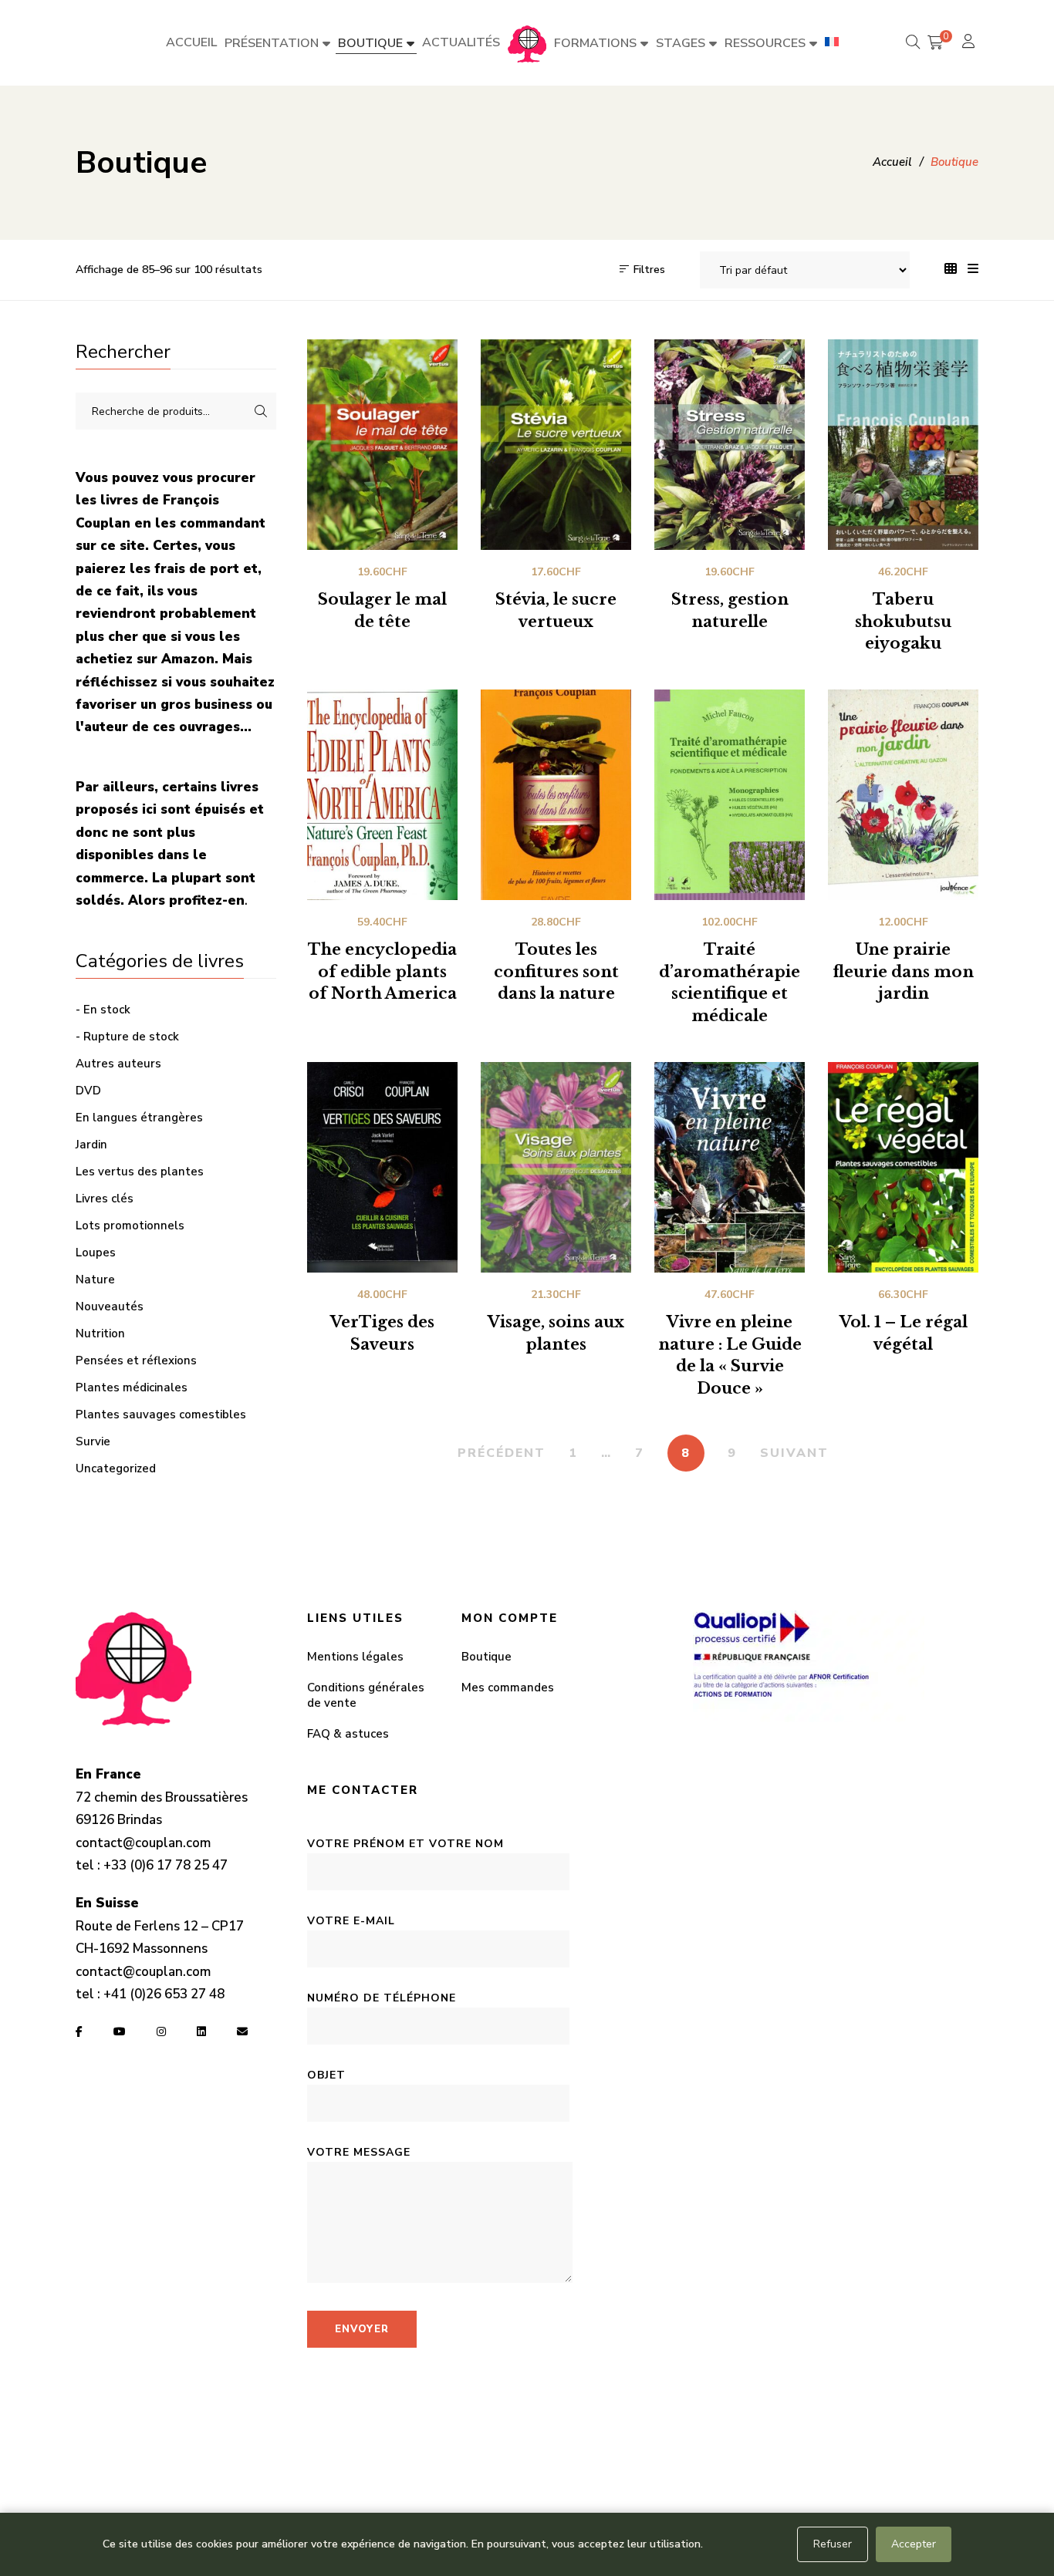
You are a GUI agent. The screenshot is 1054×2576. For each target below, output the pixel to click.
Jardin (91, 1145)
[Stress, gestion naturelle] (730, 445)
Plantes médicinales (132, 1387)
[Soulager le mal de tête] (382, 445)
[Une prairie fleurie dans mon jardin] (903, 795)
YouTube (120, 2031)
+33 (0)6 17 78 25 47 (166, 1865)
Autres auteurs (118, 1064)
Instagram (161, 2031)
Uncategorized (116, 1468)
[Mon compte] (970, 43)
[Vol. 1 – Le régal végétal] (903, 1167)
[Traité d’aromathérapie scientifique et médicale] (730, 795)
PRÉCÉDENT (502, 1453)
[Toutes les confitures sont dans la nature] (556, 795)
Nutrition (100, 1334)
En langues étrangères (139, 1118)
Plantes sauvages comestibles (161, 1414)
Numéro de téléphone (382, 1998)
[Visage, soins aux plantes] (556, 1167)
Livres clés (105, 1199)
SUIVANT (794, 1453)
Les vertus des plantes (140, 1172)
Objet (326, 2075)
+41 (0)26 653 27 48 (164, 1994)
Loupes (96, 1253)
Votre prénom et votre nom (405, 1844)
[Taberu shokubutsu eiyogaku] (903, 445)
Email (242, 2031)
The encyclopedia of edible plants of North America (382, 972)
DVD (88, 1091)
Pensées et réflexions (136, 1360)
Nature (95, 1280)
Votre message (359, 2152)
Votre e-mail (351, 1921)
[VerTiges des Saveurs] (382, 1167)
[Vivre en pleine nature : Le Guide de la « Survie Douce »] (730, 1167)
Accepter (914, 2544)
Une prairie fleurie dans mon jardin (903, 972)
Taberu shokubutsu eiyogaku (903, 622)
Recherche (261, 411)
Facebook (79, 2031)
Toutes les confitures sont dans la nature (556, 972)
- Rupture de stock (127, 1037)
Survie (93, 1441)
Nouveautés (110, 1307)
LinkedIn (201, 2031)
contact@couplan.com (143, 1843)
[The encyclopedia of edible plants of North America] (382, 795)
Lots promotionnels (130, 1226)
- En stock (103, 1010)
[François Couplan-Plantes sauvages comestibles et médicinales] (527, 43)
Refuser (833, 2544)
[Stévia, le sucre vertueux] (556, 445)
